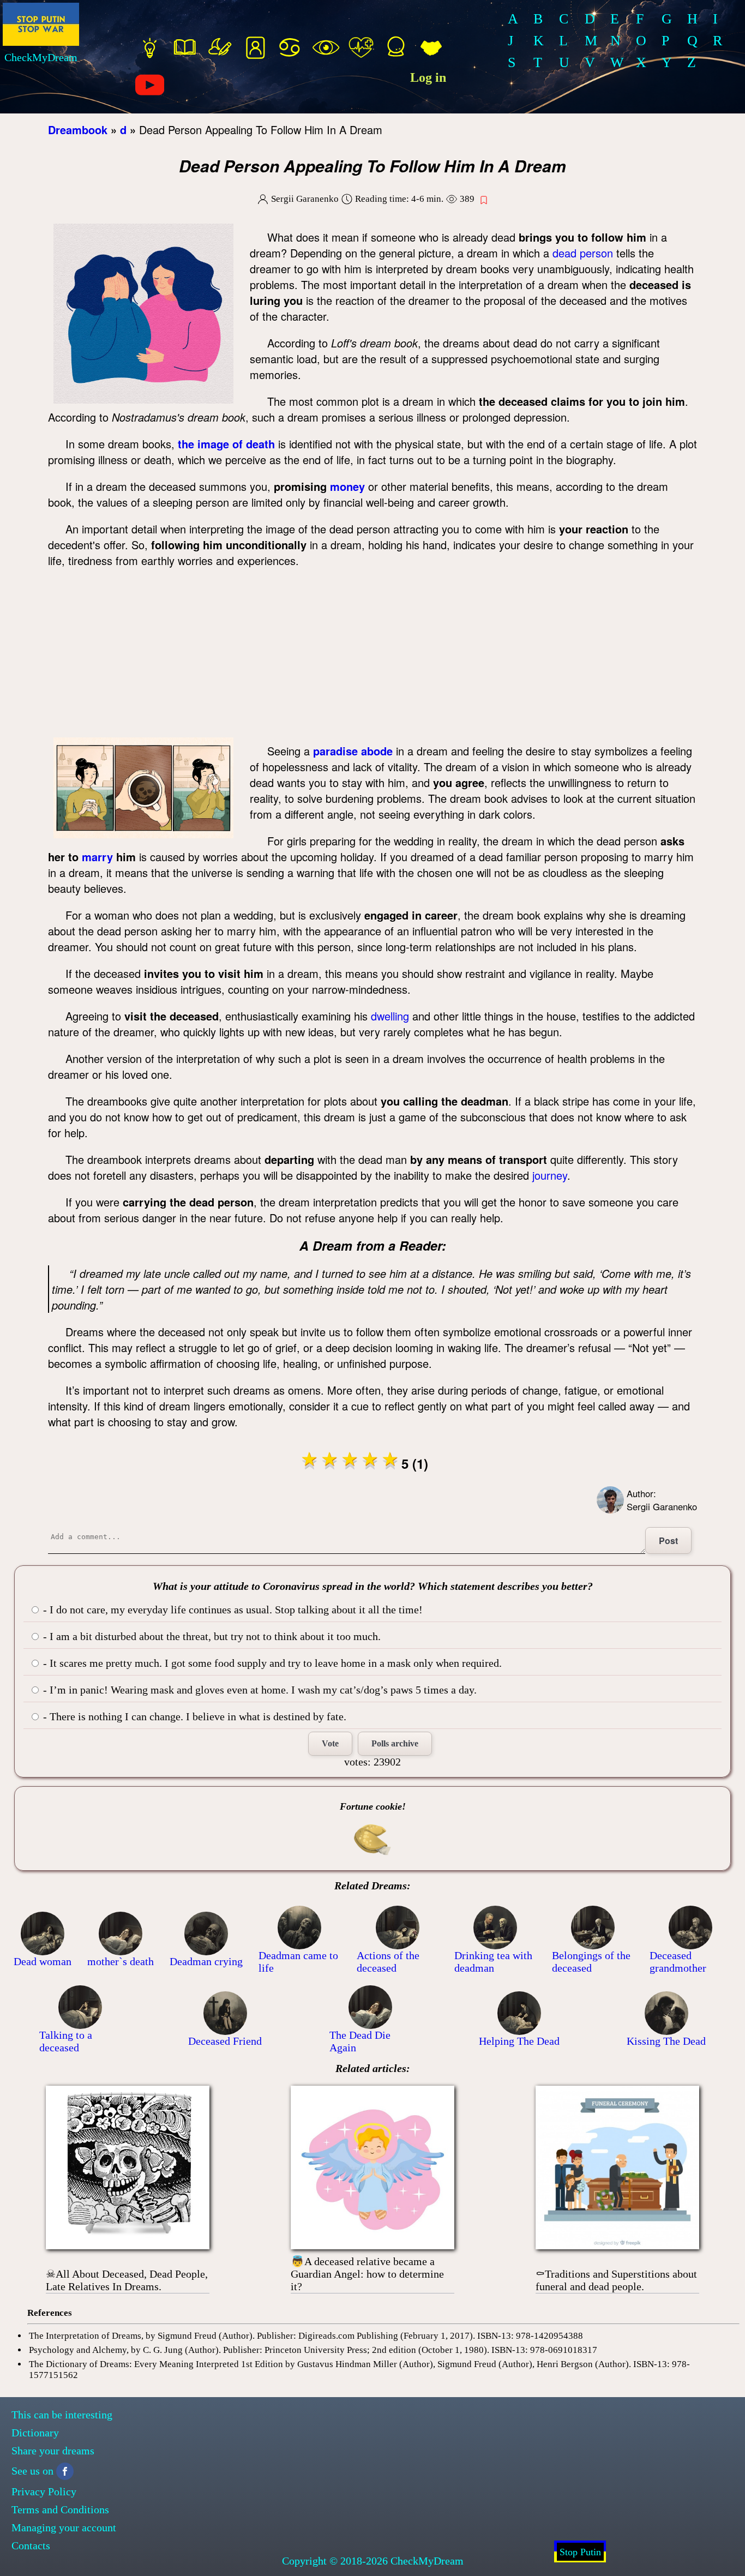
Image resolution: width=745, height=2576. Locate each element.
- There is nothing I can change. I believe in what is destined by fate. (193, 1716)
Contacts (31, 2545)
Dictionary (35, 2433)
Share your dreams (53, 2451)
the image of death (226, 444)
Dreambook (78, 130)
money (347, 486)
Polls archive (395, 1743)
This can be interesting (62, 2415)
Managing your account (64, 2527)
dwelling (390, 1016)
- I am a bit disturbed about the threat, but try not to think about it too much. (211, 1636)
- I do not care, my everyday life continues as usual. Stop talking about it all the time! (232, 1610)
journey (550, 1175)
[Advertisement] (375, 656)
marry (97, 857)
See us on (32, 2471)
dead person (583, 253)
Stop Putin (580, 2552)
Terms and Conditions (60, 2509)
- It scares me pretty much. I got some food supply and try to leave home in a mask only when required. (271, 1663)
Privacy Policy (44, 2491)
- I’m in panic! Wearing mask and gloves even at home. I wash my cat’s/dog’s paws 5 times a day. (259, 1690)
